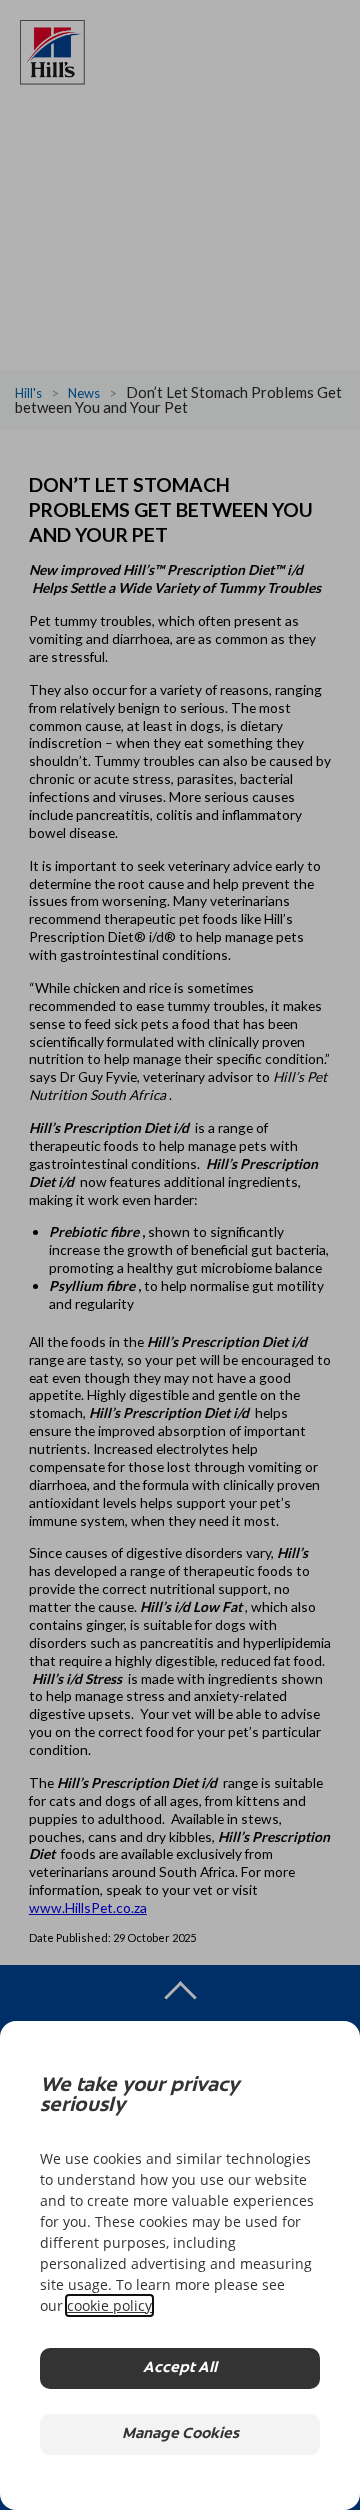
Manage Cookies (180, 2434)
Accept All (180, 2368)
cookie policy (109, 2305)
